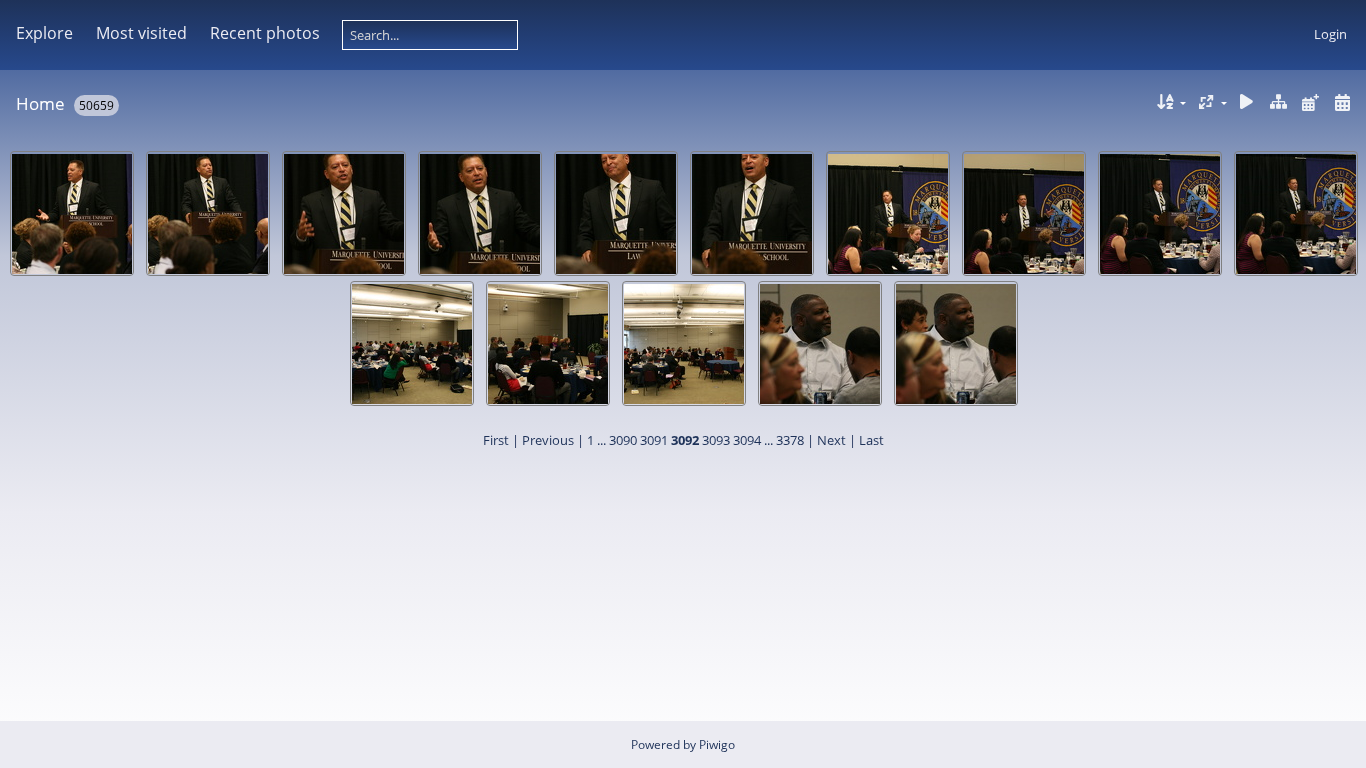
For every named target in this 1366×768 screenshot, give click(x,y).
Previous (548, 440)
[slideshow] (1247, 102)
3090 (623, 440)
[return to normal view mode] (1279, 102)
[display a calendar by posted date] (1310, 102)
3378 (790, 440)
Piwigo (717, 744)
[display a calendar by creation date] (1342, 102)
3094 (747, 440)
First (496, 440)
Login (1330, 34)
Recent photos (265, 33)
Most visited (141, 33)
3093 (716, 440)
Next (831, 440)
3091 (654, 440)
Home (40, 103)
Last (871, 440)
